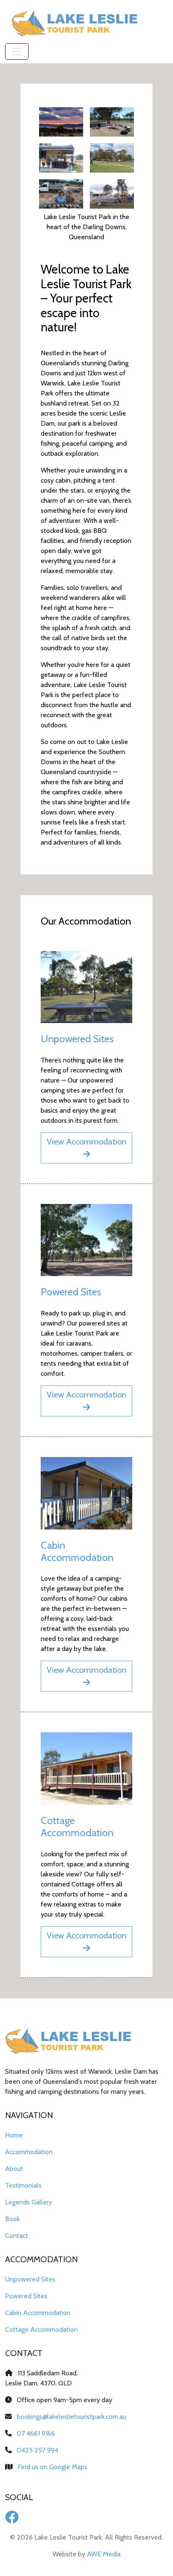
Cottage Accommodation (77, 1827)
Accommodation (29, 2152)
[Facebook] (12, 2517)
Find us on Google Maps (52, 2467)
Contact (17, 2236)
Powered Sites (71, 1292)
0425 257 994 (38, 2450)
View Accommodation (86, 1142)
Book (12, 2219)
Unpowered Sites (77, 1039)
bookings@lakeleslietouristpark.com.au (71, 2417)
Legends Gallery (29, 2202)
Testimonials (23, 2185)
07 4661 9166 (36, 2433)
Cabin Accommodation (77, 1551)
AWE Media (104, 2554)
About (14, 2169)
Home (14, 2135)
